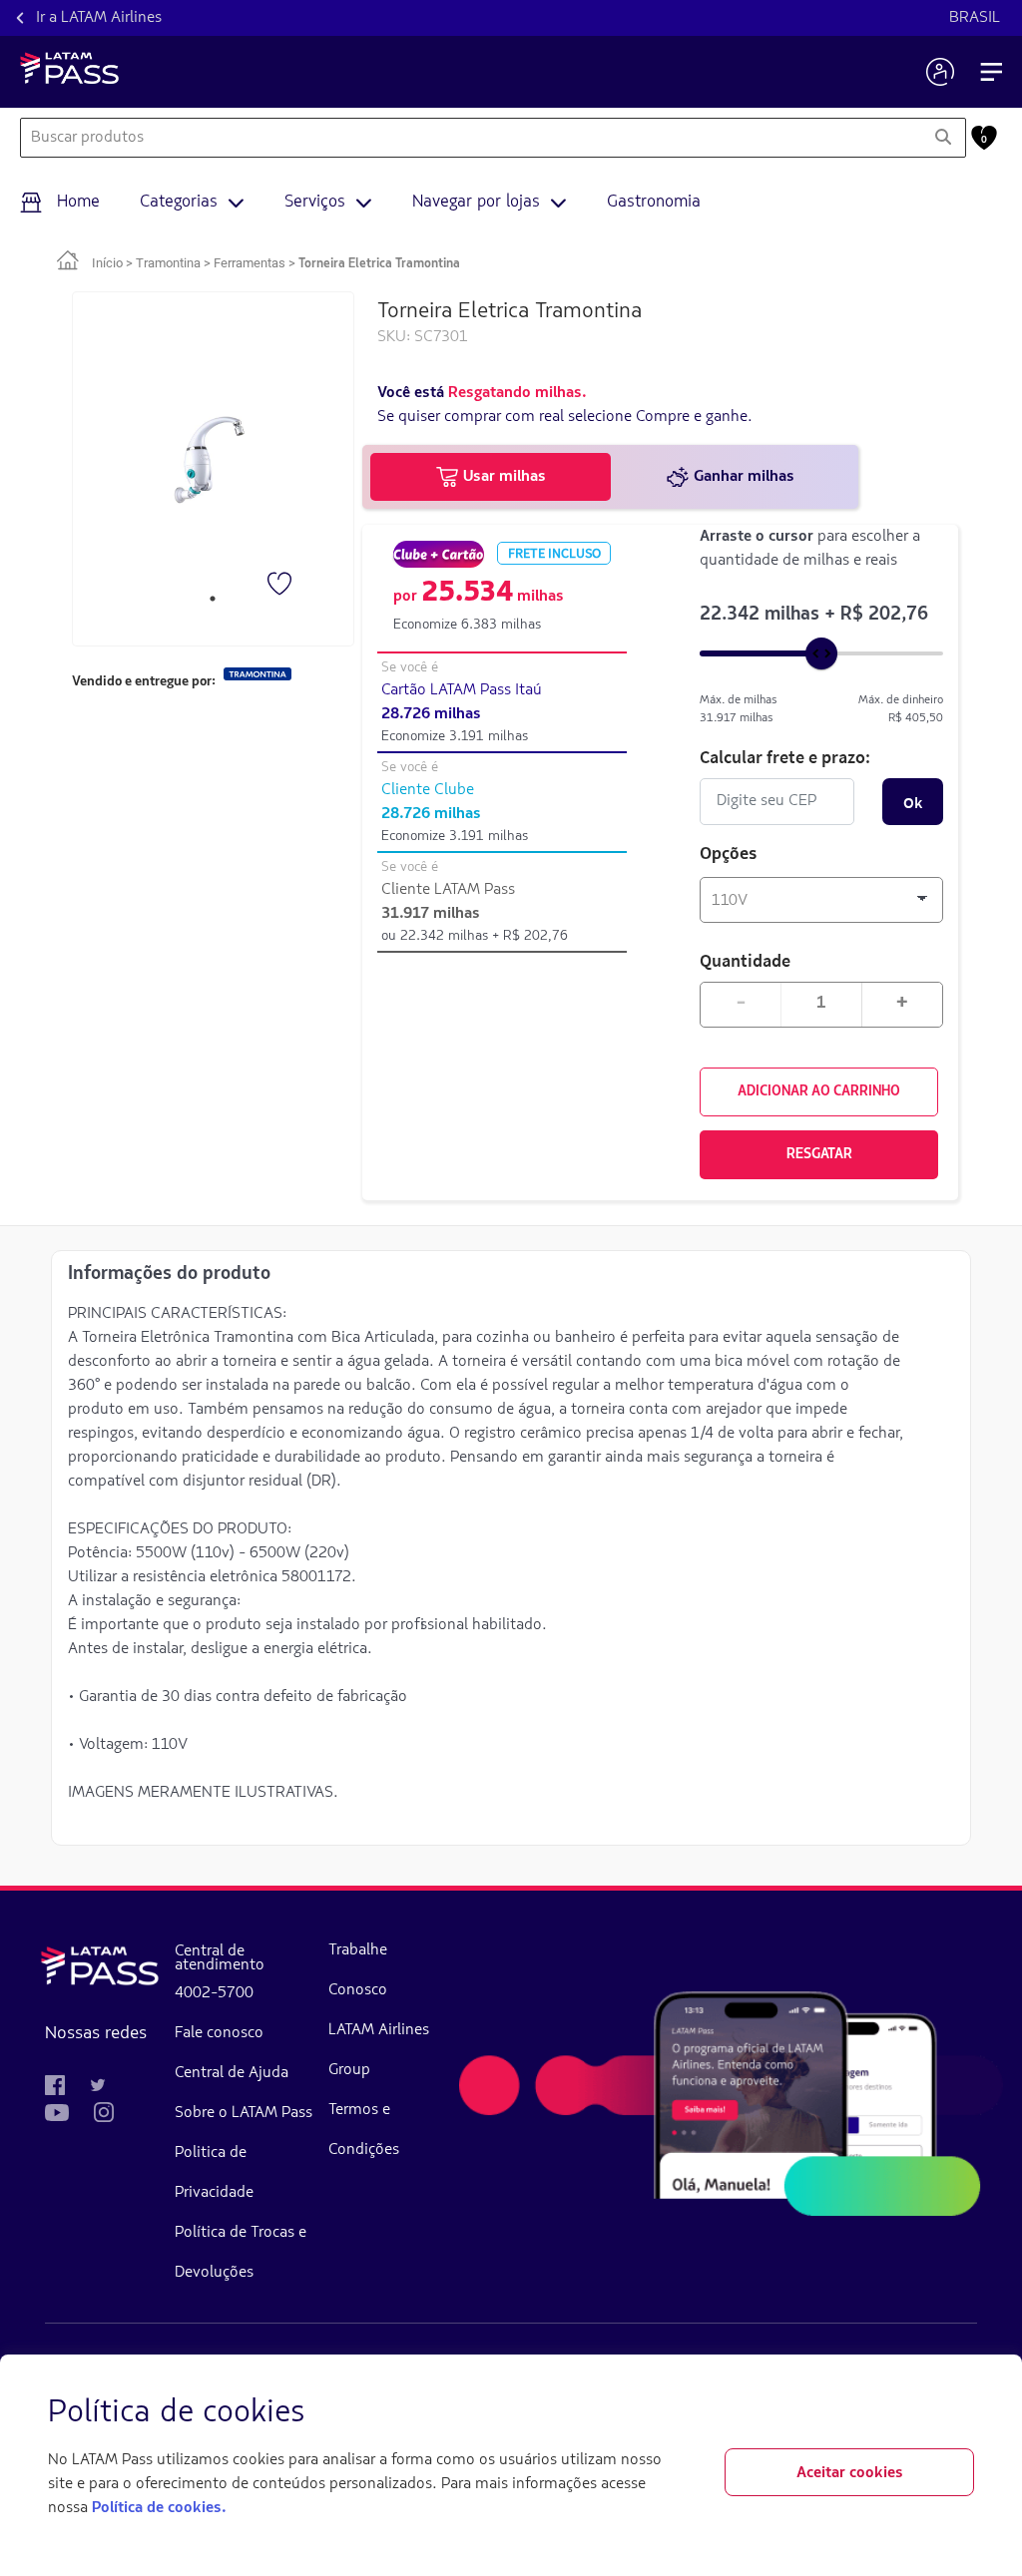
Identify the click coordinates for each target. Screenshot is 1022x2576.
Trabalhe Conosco (358, 1970)
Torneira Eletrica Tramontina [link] (379, 264)
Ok (913, 802)
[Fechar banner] (958, 2413)
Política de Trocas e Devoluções (241, 2253)
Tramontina (168, 263)
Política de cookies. (159, 2508)
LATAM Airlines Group (379, 2050)
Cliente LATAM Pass (448, 890)
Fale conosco (219, 2033)
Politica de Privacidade (214, 2173)
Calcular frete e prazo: (785, 757)
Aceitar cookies (850, 2473)
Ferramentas (250, 263)
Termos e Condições (364, 2130)
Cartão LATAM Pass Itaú (462, 690)
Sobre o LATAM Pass (244, 2113)
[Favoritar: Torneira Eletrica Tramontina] (281, 586)
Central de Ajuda (232, 2073)
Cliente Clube (428, 790)
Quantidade (745, 960)
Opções (729, 855)
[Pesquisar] (943, 138)
